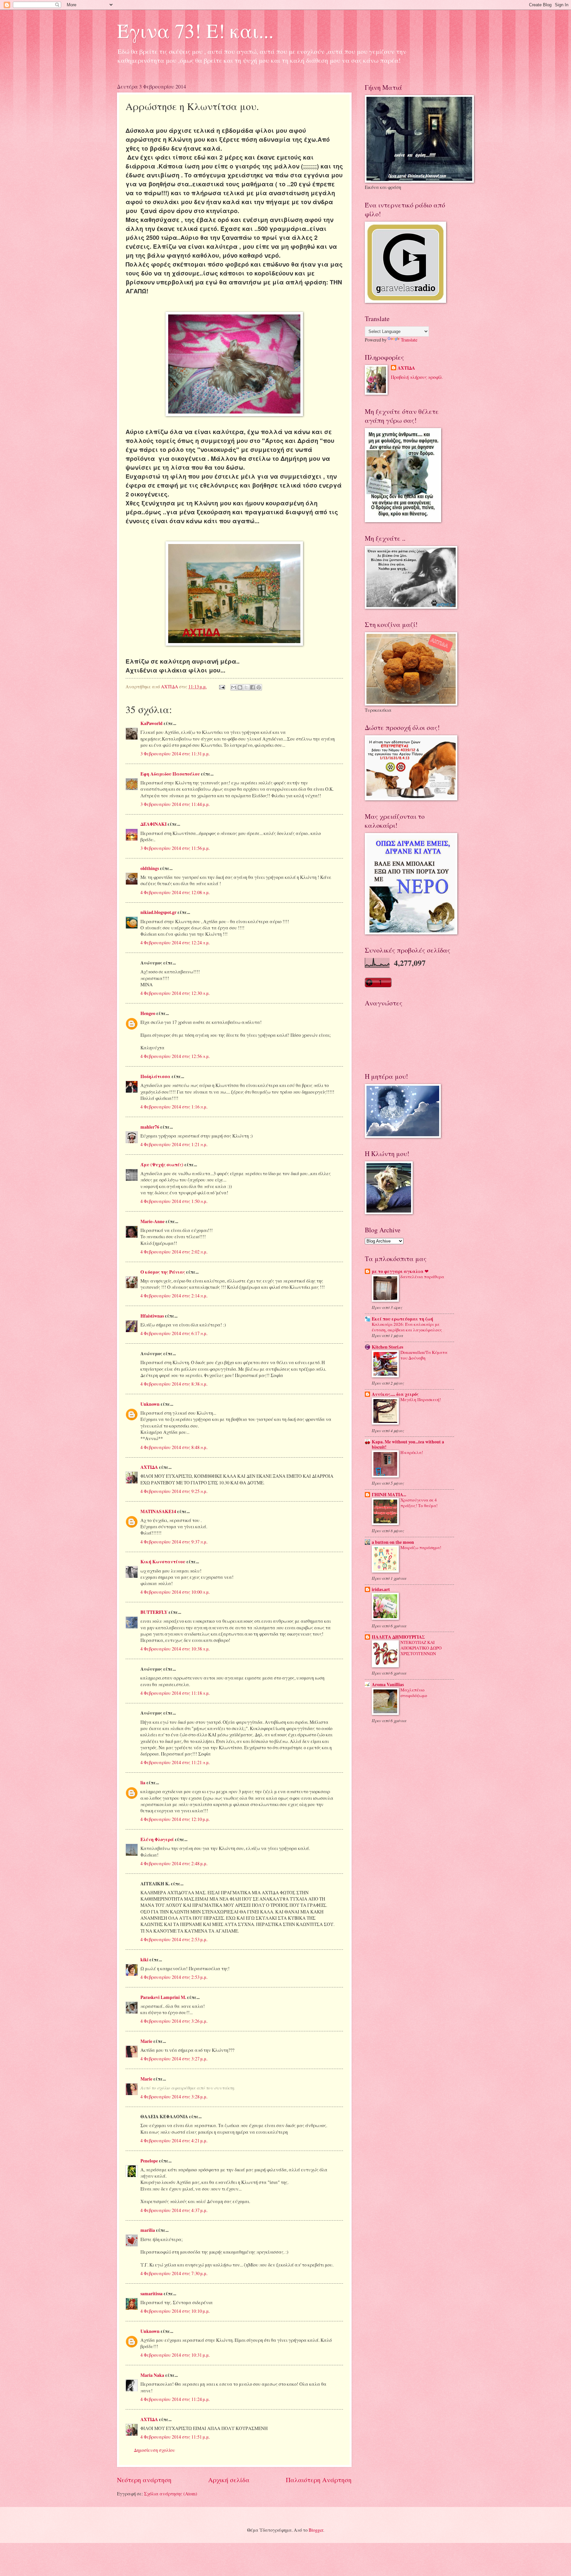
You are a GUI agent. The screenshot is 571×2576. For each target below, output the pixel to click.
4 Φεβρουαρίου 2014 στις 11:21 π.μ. (175, 1762)
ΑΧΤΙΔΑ (149, 1467)
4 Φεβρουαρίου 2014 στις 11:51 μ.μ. (175, 2437)
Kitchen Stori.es (387, 1347)
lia (143, 1783)
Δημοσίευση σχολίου (154, 2450)
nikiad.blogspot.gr (158, 912)
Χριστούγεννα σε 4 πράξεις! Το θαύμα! (419, 1503)
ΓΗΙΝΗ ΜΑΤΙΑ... (389, 1495)
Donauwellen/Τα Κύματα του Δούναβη (424, 1355)
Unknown (150, 1404)
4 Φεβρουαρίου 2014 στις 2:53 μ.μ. (174, 1939)
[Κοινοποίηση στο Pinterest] (259, 687)
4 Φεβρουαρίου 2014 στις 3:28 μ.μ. (174, 2097)
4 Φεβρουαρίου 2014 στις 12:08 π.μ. (175, 892)
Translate (409, 340)
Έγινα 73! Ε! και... (195, 30)
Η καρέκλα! (412, 1452)
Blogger (316, 2530)
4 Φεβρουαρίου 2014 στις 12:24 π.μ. (175, 943)
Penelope (149, 2161)
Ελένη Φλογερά (157, 1839)
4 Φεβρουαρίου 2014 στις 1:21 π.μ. (174, 1144)
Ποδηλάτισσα (155, 1076)
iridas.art (381, 1589)
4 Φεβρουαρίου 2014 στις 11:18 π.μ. (175, 1693)
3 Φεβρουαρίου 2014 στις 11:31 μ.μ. (175, 754)
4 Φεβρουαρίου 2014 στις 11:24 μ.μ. (175, 2399)
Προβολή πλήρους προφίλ (417, 377)
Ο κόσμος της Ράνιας (163, 1272)
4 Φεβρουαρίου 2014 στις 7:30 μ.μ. (174, 2273)
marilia (148, 2230)
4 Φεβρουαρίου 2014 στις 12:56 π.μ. (175, 1056)
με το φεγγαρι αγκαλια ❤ (400, 1271)
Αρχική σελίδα (229, 2480)
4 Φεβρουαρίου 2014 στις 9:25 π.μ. (174, 1491)
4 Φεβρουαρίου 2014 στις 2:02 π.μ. (174, 1252)
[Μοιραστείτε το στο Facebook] (252, 687)
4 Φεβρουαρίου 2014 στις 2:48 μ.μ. (174, 1863)
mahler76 (150, 1127)
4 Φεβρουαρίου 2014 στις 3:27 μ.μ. (174, 2059)
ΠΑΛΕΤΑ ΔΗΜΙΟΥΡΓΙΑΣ (398, 1637)
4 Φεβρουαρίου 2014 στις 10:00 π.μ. (175, 1592)
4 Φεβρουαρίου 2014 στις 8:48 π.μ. (174, 1447)
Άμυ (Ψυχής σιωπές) (162, 1165)
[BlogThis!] (240, 687)
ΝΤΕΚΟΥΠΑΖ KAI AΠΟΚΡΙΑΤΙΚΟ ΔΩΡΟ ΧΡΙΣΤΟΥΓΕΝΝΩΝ (421, 1648)
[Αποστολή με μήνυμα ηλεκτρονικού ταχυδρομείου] (234, 687)
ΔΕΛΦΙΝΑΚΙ (153, 824)
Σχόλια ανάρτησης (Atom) (171, 2494)
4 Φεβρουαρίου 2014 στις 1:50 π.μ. (174, 1201)
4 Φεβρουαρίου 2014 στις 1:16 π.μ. (174, 1107)
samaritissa (152, 2294)
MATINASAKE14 (158, 1511)
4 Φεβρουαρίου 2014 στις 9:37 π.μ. (174, 1542)
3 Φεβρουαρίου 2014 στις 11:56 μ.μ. (175, 848)
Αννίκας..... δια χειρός (395, 1394)
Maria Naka (152, 2375)
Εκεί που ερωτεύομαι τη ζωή (402, 1319)
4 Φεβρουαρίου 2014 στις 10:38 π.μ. (175, 1649)
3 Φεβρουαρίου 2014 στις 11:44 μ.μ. (175, 804)
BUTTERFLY (154, 1612)
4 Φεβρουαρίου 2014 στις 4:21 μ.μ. (174, 2141)
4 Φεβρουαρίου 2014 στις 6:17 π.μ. (174, 1333)
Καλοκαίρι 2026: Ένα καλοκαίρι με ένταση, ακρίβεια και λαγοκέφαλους (407, 1327)
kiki (144, 1960)
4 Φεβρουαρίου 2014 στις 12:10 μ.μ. (175, 1819)
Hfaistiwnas (152, 1316)
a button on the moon (393, 1542)
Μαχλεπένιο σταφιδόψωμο (414, 1693)
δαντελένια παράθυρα (422, 1277)
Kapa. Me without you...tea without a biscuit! (408, 1444)
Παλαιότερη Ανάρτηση (319, 2480)
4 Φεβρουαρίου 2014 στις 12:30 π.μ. (175, 993)
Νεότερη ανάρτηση (144, 2480)
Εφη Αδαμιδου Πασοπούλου (170, 774)
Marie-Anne (152, 1221)
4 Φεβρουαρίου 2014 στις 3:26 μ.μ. (174, 2021)
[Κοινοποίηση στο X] (246, 687)
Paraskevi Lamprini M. (163, 1997)
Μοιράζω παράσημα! (421, 1547)
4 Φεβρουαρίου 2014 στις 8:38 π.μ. (174, 1384)
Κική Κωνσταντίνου (163, 1562)
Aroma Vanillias (388, 1685)
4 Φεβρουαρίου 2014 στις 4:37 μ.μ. (174, 2210)
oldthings (150, 868)
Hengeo (148, 1013)
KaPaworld (152, 723)
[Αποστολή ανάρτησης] (222, 687)
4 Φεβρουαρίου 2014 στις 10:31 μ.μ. (175, 2355)
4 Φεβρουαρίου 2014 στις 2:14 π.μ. (174, 1296)
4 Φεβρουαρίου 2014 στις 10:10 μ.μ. (175, 2311)
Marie (146, 2041)
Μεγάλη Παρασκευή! (421, 1399)
